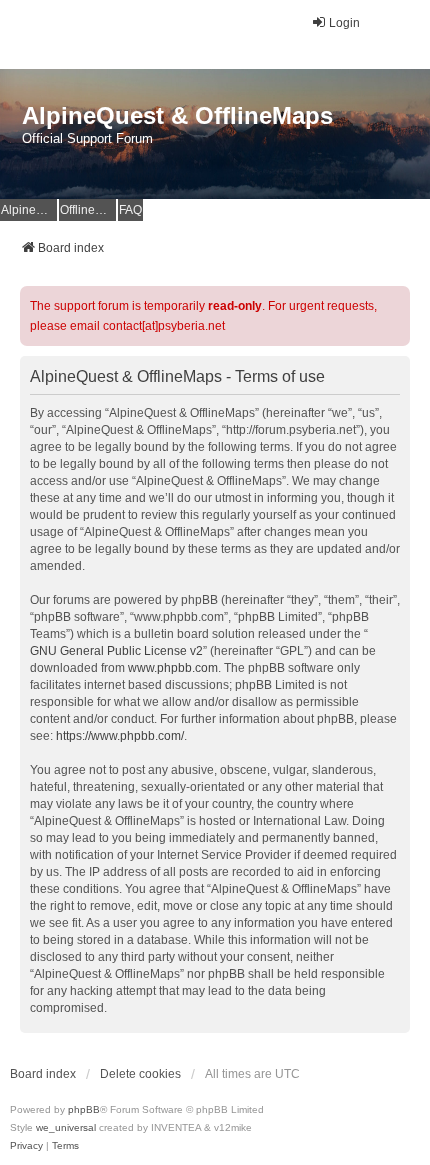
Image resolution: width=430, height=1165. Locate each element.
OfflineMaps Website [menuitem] (88, 210)
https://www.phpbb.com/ (120, 736)
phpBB (84, 1109)
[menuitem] (26, 1146)
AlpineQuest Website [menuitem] (29, 210)
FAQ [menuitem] (130, 210)
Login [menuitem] (344, 23)
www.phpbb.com (173, 668)
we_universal (66, 1127)
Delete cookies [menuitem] (140, 1074)
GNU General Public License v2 (116, 651)
